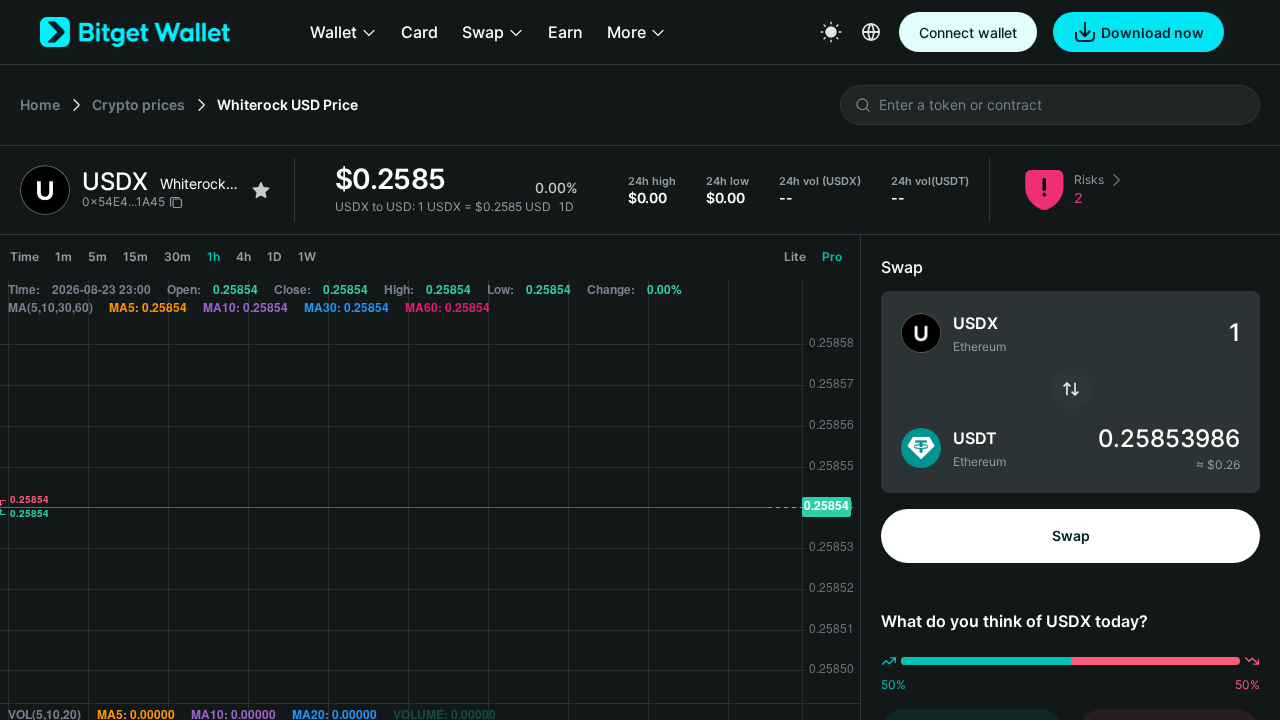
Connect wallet (968, 32)
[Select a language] (871, 32)
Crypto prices (138, 104)
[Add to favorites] (261, 190)
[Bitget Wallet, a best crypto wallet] (135, 32)
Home (40, 104)
